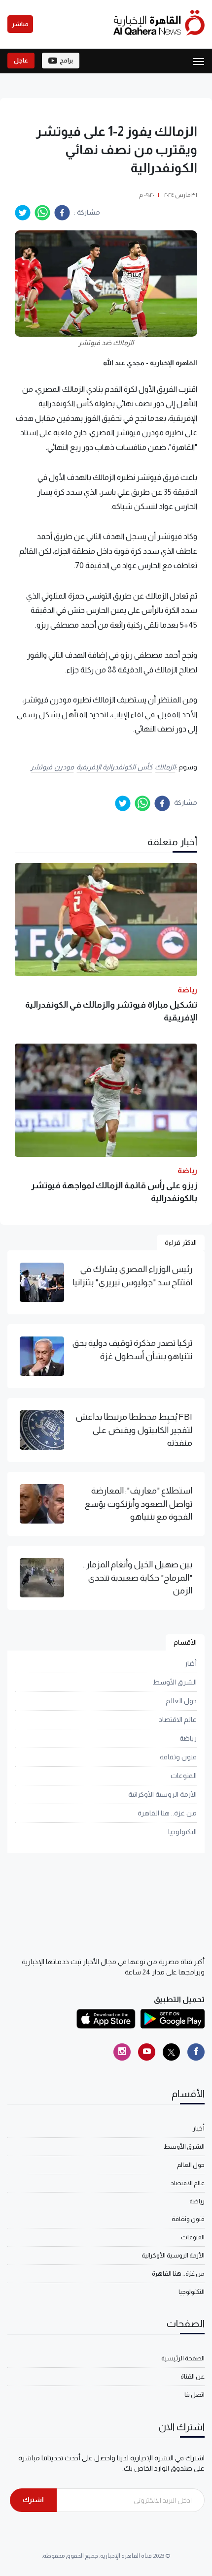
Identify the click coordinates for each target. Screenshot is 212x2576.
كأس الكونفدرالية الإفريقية (114, 767)
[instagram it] (122, 2052)
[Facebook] (196, 2052)
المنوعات (184, 1776)
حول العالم (181, 1701)
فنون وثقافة (178, 1757)
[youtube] (147, 2052)
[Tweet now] (171, 2052)
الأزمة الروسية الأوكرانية (162, 1794)
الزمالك (165, 767)
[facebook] (62, 213)
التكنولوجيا (182, 1832)
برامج (66, 61)
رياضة (188, 1738)
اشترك (33, 2500)
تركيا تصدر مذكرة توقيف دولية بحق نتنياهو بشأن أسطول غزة (132, 1349)
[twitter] (23, 213)
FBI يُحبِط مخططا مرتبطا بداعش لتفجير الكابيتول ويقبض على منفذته (134, 1430)
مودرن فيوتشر (52, 767)
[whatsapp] (42, 213)
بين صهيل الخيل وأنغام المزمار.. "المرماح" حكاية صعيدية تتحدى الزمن (138, 1577)
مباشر (20, 24)
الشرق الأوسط (175, 1682)
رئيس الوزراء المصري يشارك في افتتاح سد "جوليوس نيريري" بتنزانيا (132, 1275)
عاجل (21, 61)
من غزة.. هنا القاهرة (167, 1813)
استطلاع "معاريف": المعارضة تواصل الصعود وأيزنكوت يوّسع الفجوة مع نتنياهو (139, 1504)
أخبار (191, 1663)
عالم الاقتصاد (178, 1719)
